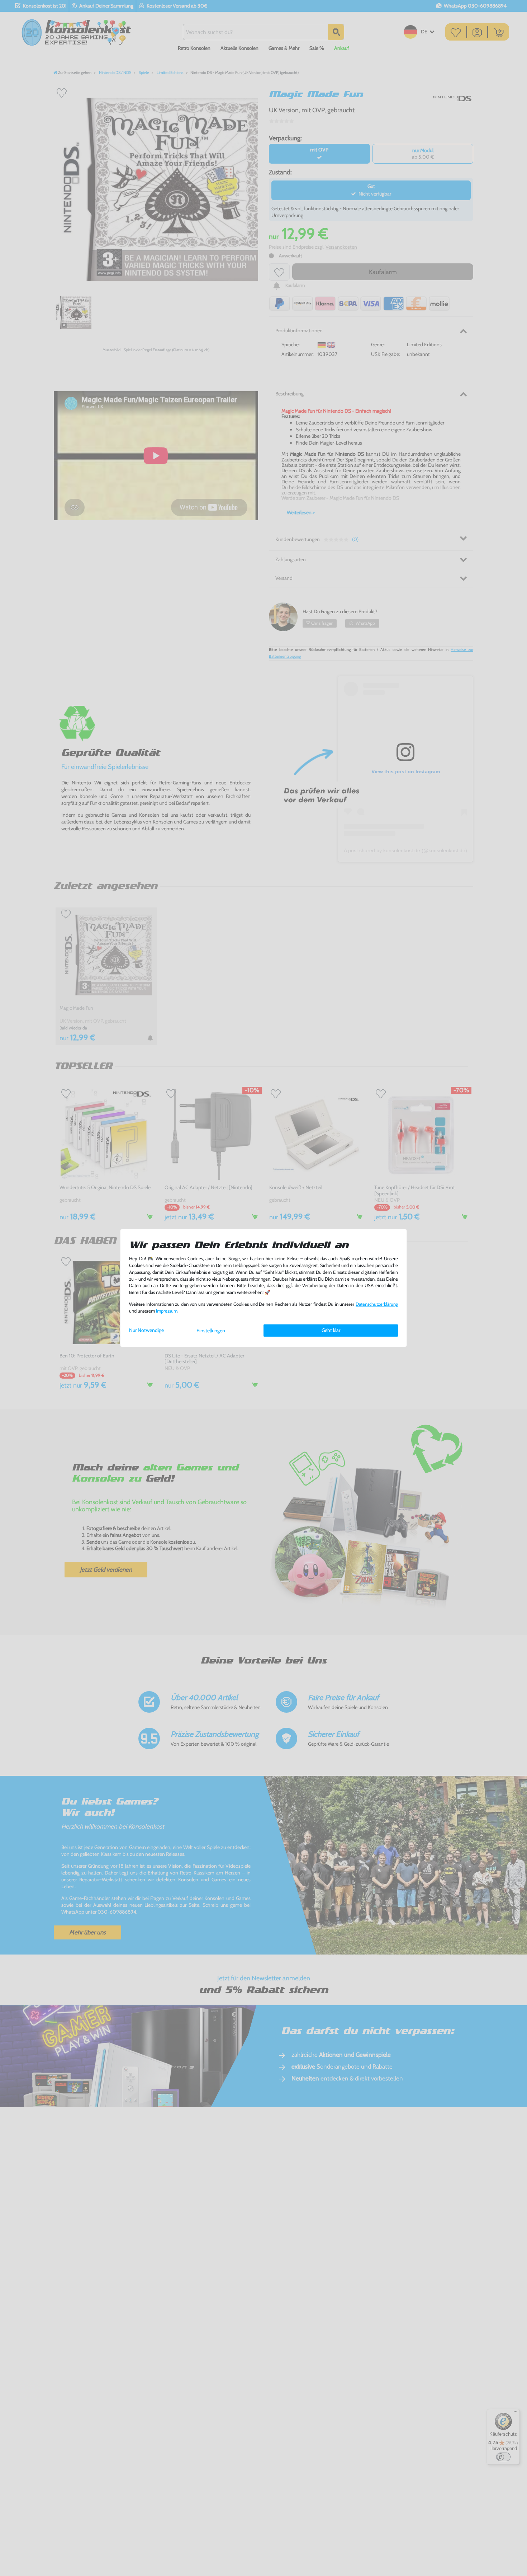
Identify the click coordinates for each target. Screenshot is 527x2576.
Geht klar (331, 1330)
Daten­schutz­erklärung (377, 1304)
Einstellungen (211, 1331)
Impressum (167, 1311)
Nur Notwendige (146, 1330)
